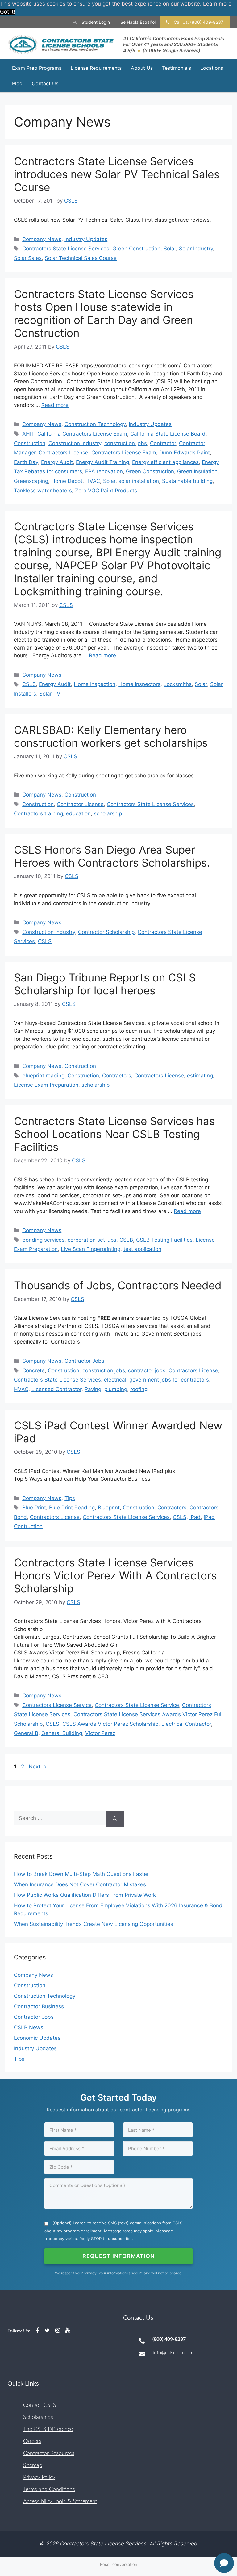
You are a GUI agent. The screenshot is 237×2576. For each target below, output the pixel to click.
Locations (212, 68)
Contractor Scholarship (106, 932)
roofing (139, 1389)
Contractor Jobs (84, 1361)
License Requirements (96, 68)
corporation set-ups (92, 1240)
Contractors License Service (57, 1705)
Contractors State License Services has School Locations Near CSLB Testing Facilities (114, 1134)
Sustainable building (187, 481)
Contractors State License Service (137, 1705)
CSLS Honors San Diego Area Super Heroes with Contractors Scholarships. (112, 856)
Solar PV (50, 694)
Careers (32, 2441)
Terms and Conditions (49, 2490)
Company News (42, 239)
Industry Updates (86, 239)
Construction (30, 443)
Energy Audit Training (102, 462)
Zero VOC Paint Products (106, 491)
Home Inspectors (139, 684)
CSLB (126, 1240)
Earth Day (26, 462)
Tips (70, 1498)
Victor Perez (100, 1733)
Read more (55, 405)
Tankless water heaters (43, 491)
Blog (17, 83)
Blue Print (34, 1508)
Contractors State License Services (66, 249)
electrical (115, 1380)
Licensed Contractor (56, 1389)
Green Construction (136, 249)
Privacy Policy (39, 2478)
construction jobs (126, 443)
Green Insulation (197, 471)
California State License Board (168, 434)
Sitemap (33, 2465)
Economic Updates (37, 2038)
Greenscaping (31, 481)
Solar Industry (196, 249)
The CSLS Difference (48, 2429)
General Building (62, 1733)
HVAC (93, 481)
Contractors (117, 1076)
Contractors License (63, 453)
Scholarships (38, 2417)
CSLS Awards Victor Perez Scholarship (110, 1724)
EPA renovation (104, 471)
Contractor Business (39, 2006)
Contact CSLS (40, 2405)
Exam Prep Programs (37, 68)
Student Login (95, 22)
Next (38, 1767)
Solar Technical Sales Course (81, 258)
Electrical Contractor (186, 1724)
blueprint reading (43, 1076)
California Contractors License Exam (82, 434)
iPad (195, 1517)
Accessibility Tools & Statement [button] (60, 2502)
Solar (170, 249)
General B (26, 1733)
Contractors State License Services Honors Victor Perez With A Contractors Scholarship (115, 1575)
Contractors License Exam (124, 453)
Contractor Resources (49, 2453)
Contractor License (80, 804)
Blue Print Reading (72, 1508)
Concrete (33, 1370)
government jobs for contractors (169, 1380)
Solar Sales (28, 258)
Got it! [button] (8, 12)
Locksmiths (178, 684)
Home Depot (67, 481)
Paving (93, 1389)
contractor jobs (147, 1370)
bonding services (43, 1240)
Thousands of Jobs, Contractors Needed (118, 1285)
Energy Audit (57, 462)
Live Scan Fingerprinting (91, 1249)
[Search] (115, 1819)
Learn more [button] (217, 4)
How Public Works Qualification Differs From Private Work (85, 1895)
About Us (142, 68)
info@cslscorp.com (173, 2353)
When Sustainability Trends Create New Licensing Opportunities (94, 1924)
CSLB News (29, 2027)
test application (142, 1249)
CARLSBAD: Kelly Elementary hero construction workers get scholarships (111, 736)
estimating (200, 1076)
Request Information (118, 2256)
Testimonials (177, 68)
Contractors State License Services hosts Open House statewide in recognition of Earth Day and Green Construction (104, 313)
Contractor (163, 443)
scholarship (108, 813)
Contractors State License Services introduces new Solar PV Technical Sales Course (117, 174)
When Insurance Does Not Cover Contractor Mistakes (80, 1884)
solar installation (139, 481)
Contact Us (45, 83)
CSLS (29, 684)
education (78, 813)
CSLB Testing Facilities (164, 1240)
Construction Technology (95, 424)
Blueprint (109, 1508)
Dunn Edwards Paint (185, 453)
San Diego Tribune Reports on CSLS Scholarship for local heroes (105, 984)
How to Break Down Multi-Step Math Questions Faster (81, 1874)
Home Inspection (95, 684)
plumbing (116, 1389)
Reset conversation (119, 2564)
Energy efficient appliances (165, 462)
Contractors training (38, 813)
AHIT (28, 434)
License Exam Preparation (46, 1085)
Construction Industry (75, 443)
